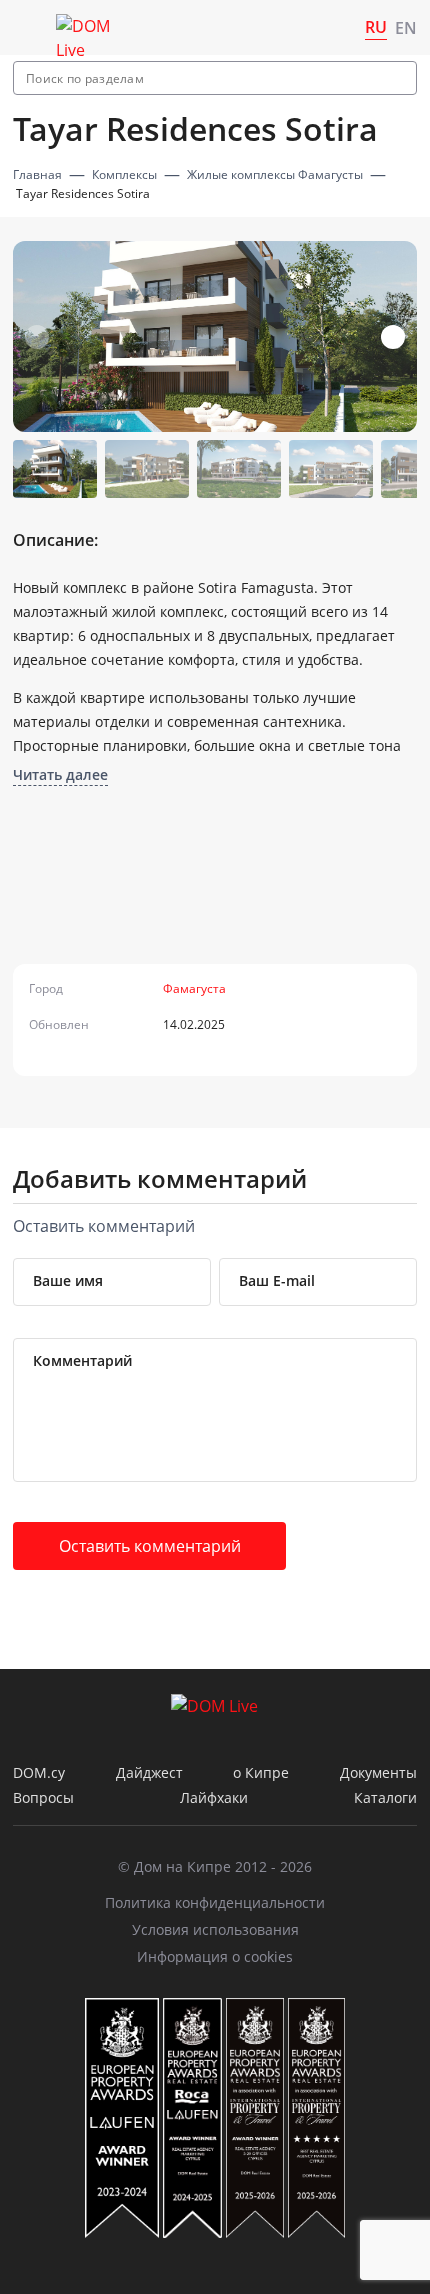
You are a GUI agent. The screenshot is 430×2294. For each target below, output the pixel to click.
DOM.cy (39, 1772)
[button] (393, 337)
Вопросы (43, 1797)
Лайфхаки (214, 1797)
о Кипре (261, 1772)
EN (406, 28)
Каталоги (385, 1797)
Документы (378, 1772)
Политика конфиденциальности (215, 1902)
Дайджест (149, 1772)
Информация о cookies (215, 1956)
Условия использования (215, 1929)
